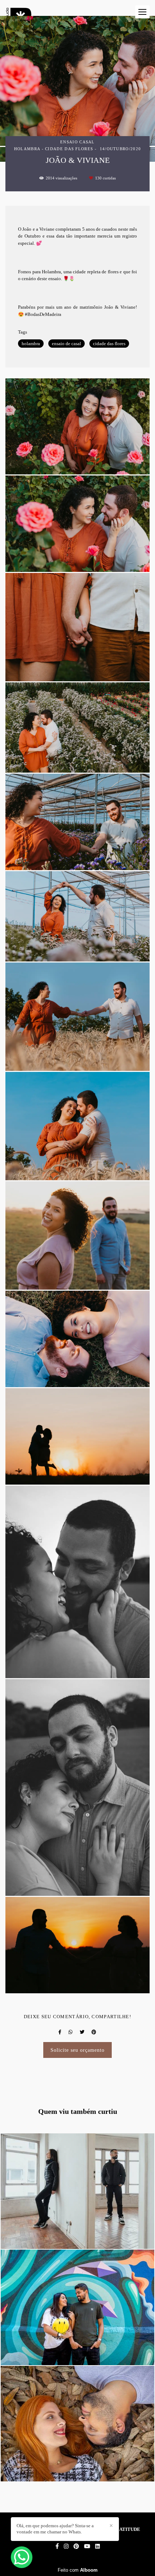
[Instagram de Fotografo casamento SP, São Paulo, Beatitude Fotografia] (66, 2546)
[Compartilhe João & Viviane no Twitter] (82, 2032)
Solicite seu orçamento (78, 2050)
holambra (31, 344)
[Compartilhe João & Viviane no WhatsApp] (70, 2032)
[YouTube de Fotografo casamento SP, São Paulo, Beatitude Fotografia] (87, 2546)
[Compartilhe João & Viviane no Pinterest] (94, 2032)
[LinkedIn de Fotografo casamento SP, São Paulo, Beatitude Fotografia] (98, 2546)
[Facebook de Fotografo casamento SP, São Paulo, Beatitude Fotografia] (57, 2546)
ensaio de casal (67, 344)
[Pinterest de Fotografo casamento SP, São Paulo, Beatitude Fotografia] (76, 2546)
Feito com (78, 2570)
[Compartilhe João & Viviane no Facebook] (60, 2032)
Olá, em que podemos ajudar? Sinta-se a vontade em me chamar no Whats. (55, 2529)
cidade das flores (109, 344)
